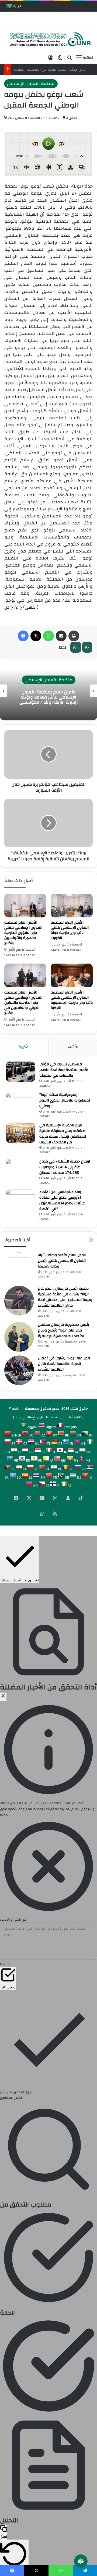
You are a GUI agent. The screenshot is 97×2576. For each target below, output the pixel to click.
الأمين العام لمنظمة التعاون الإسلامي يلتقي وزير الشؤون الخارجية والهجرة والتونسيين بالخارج (23, 933)
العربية (18, 7)
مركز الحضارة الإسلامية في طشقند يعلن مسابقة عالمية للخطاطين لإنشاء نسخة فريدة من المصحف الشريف (63, 1134)
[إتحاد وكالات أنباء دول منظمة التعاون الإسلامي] (48, 39)
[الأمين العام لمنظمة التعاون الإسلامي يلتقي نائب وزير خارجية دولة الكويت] (72, 906)
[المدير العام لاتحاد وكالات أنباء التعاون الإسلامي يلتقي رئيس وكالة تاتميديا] (19, 1267)
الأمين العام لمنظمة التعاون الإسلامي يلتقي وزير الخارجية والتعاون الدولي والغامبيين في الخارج (23, 1003)
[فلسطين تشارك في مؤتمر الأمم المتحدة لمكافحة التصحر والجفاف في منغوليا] (20, 1072)
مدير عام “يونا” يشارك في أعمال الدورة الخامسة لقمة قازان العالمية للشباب (64, 1364)
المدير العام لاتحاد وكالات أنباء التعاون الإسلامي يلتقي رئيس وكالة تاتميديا (62, 1261)
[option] (48, 691)
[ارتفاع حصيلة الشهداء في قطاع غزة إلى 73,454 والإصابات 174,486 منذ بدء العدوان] (20, 1169)
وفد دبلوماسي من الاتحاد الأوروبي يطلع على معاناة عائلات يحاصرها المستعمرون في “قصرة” (62, 1200)
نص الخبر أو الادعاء (13, 1920)
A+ (76, 647)
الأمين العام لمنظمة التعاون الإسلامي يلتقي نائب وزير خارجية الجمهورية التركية (72, 1000)
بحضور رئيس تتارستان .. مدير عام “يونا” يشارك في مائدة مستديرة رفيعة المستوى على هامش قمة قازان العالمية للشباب (65, 1297)
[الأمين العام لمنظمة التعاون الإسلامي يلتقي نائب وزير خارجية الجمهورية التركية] (72, 975)
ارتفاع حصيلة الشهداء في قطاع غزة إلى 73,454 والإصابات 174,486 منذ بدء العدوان (65, 1167)
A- (87, 647)
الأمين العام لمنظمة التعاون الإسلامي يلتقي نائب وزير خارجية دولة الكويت (70, 930)
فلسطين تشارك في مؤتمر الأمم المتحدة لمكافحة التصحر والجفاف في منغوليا (64, 1070)
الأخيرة (24, 1047)
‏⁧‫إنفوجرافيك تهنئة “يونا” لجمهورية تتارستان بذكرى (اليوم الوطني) (65, 1100)
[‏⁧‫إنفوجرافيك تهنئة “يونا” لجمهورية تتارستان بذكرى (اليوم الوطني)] (20, 1102)
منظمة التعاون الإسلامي (31, 84)
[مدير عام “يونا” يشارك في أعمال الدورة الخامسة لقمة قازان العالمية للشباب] (19, 1370)
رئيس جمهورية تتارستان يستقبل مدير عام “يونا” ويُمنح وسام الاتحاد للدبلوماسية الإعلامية (63, 1330)
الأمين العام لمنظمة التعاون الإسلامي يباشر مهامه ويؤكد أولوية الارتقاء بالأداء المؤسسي (48, 697)
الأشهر (72, 1047)
